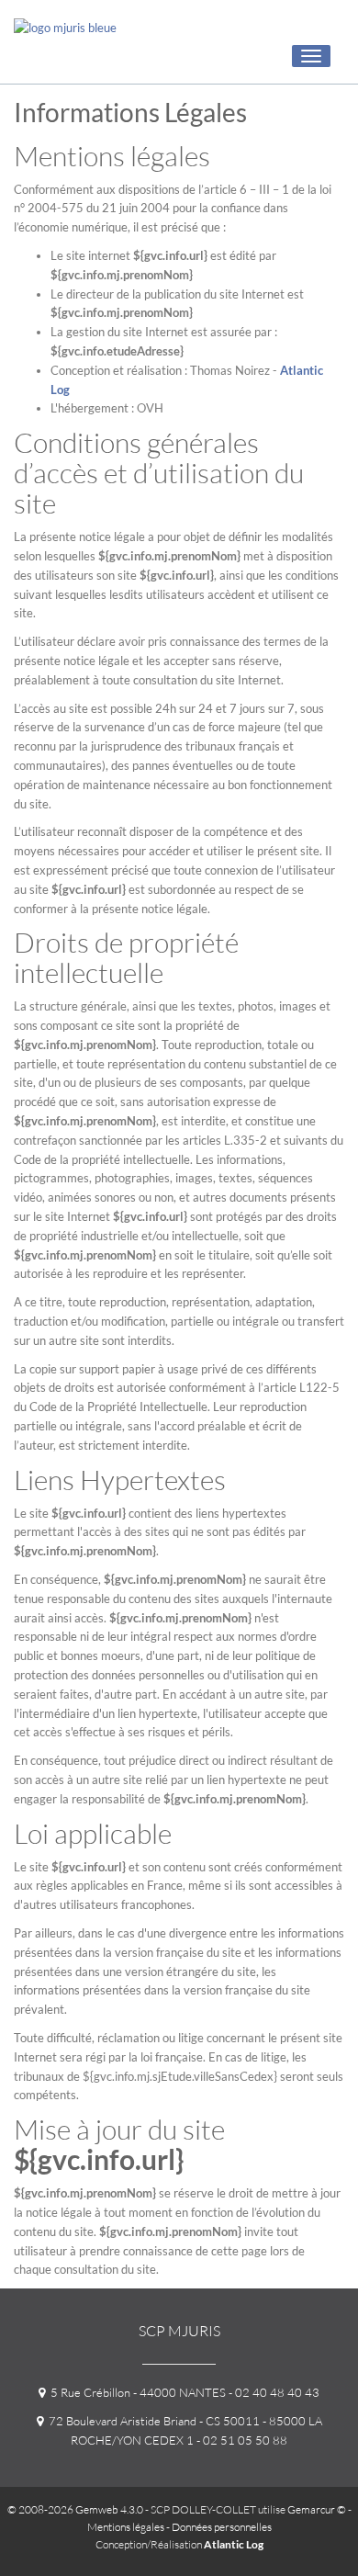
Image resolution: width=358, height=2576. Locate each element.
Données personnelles (222, 2527)
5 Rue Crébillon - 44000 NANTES (135, 2392)
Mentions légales (126, 2527)
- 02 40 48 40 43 (273, 2392)
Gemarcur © (317, 2509)
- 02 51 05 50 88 (241, 2440)
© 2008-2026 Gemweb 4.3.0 (75, 2509)
